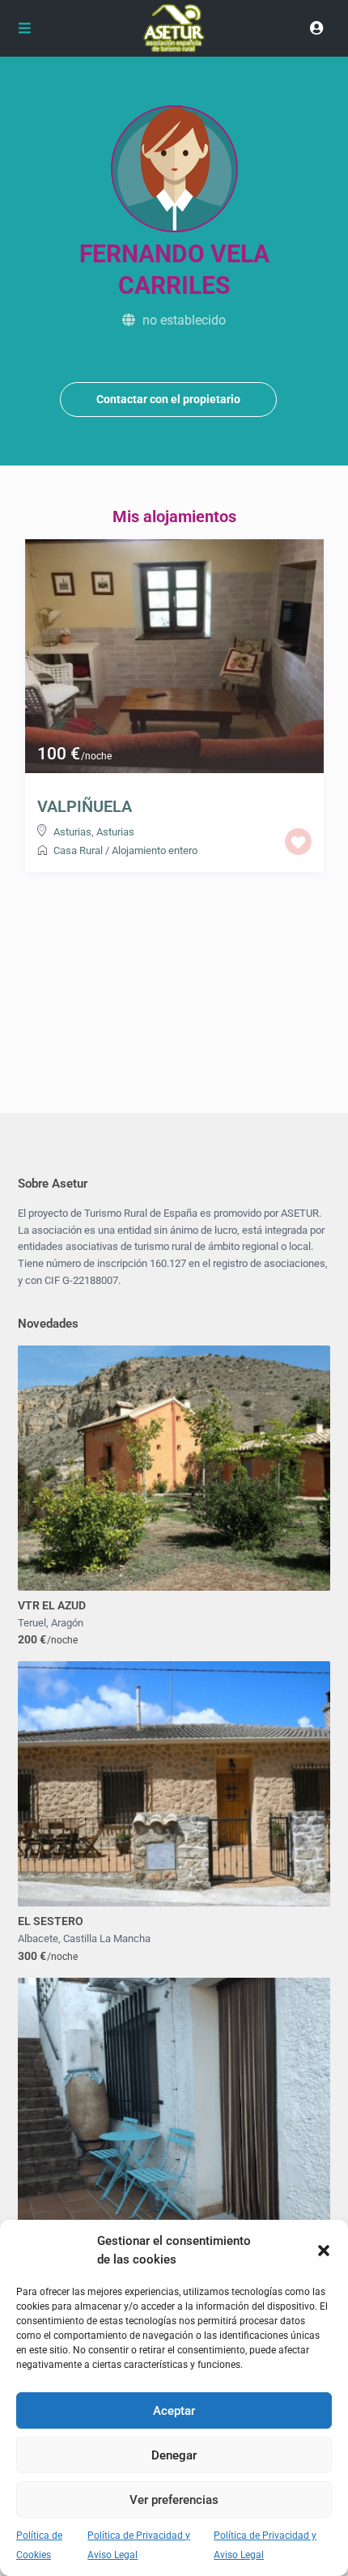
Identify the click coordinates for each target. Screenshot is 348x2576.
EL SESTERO (51, 1921)
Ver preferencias (174, 2500)
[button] (324, 2251)
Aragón (67, 1623)
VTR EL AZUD (52, 1605)
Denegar (174, 2455)
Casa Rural (78, 850)
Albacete (38, 1938)
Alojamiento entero (155, 850)
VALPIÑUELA (85, 806)
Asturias (72, 832)
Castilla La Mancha (107, 1938)
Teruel (32, 1623)
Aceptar (174, 2411)
